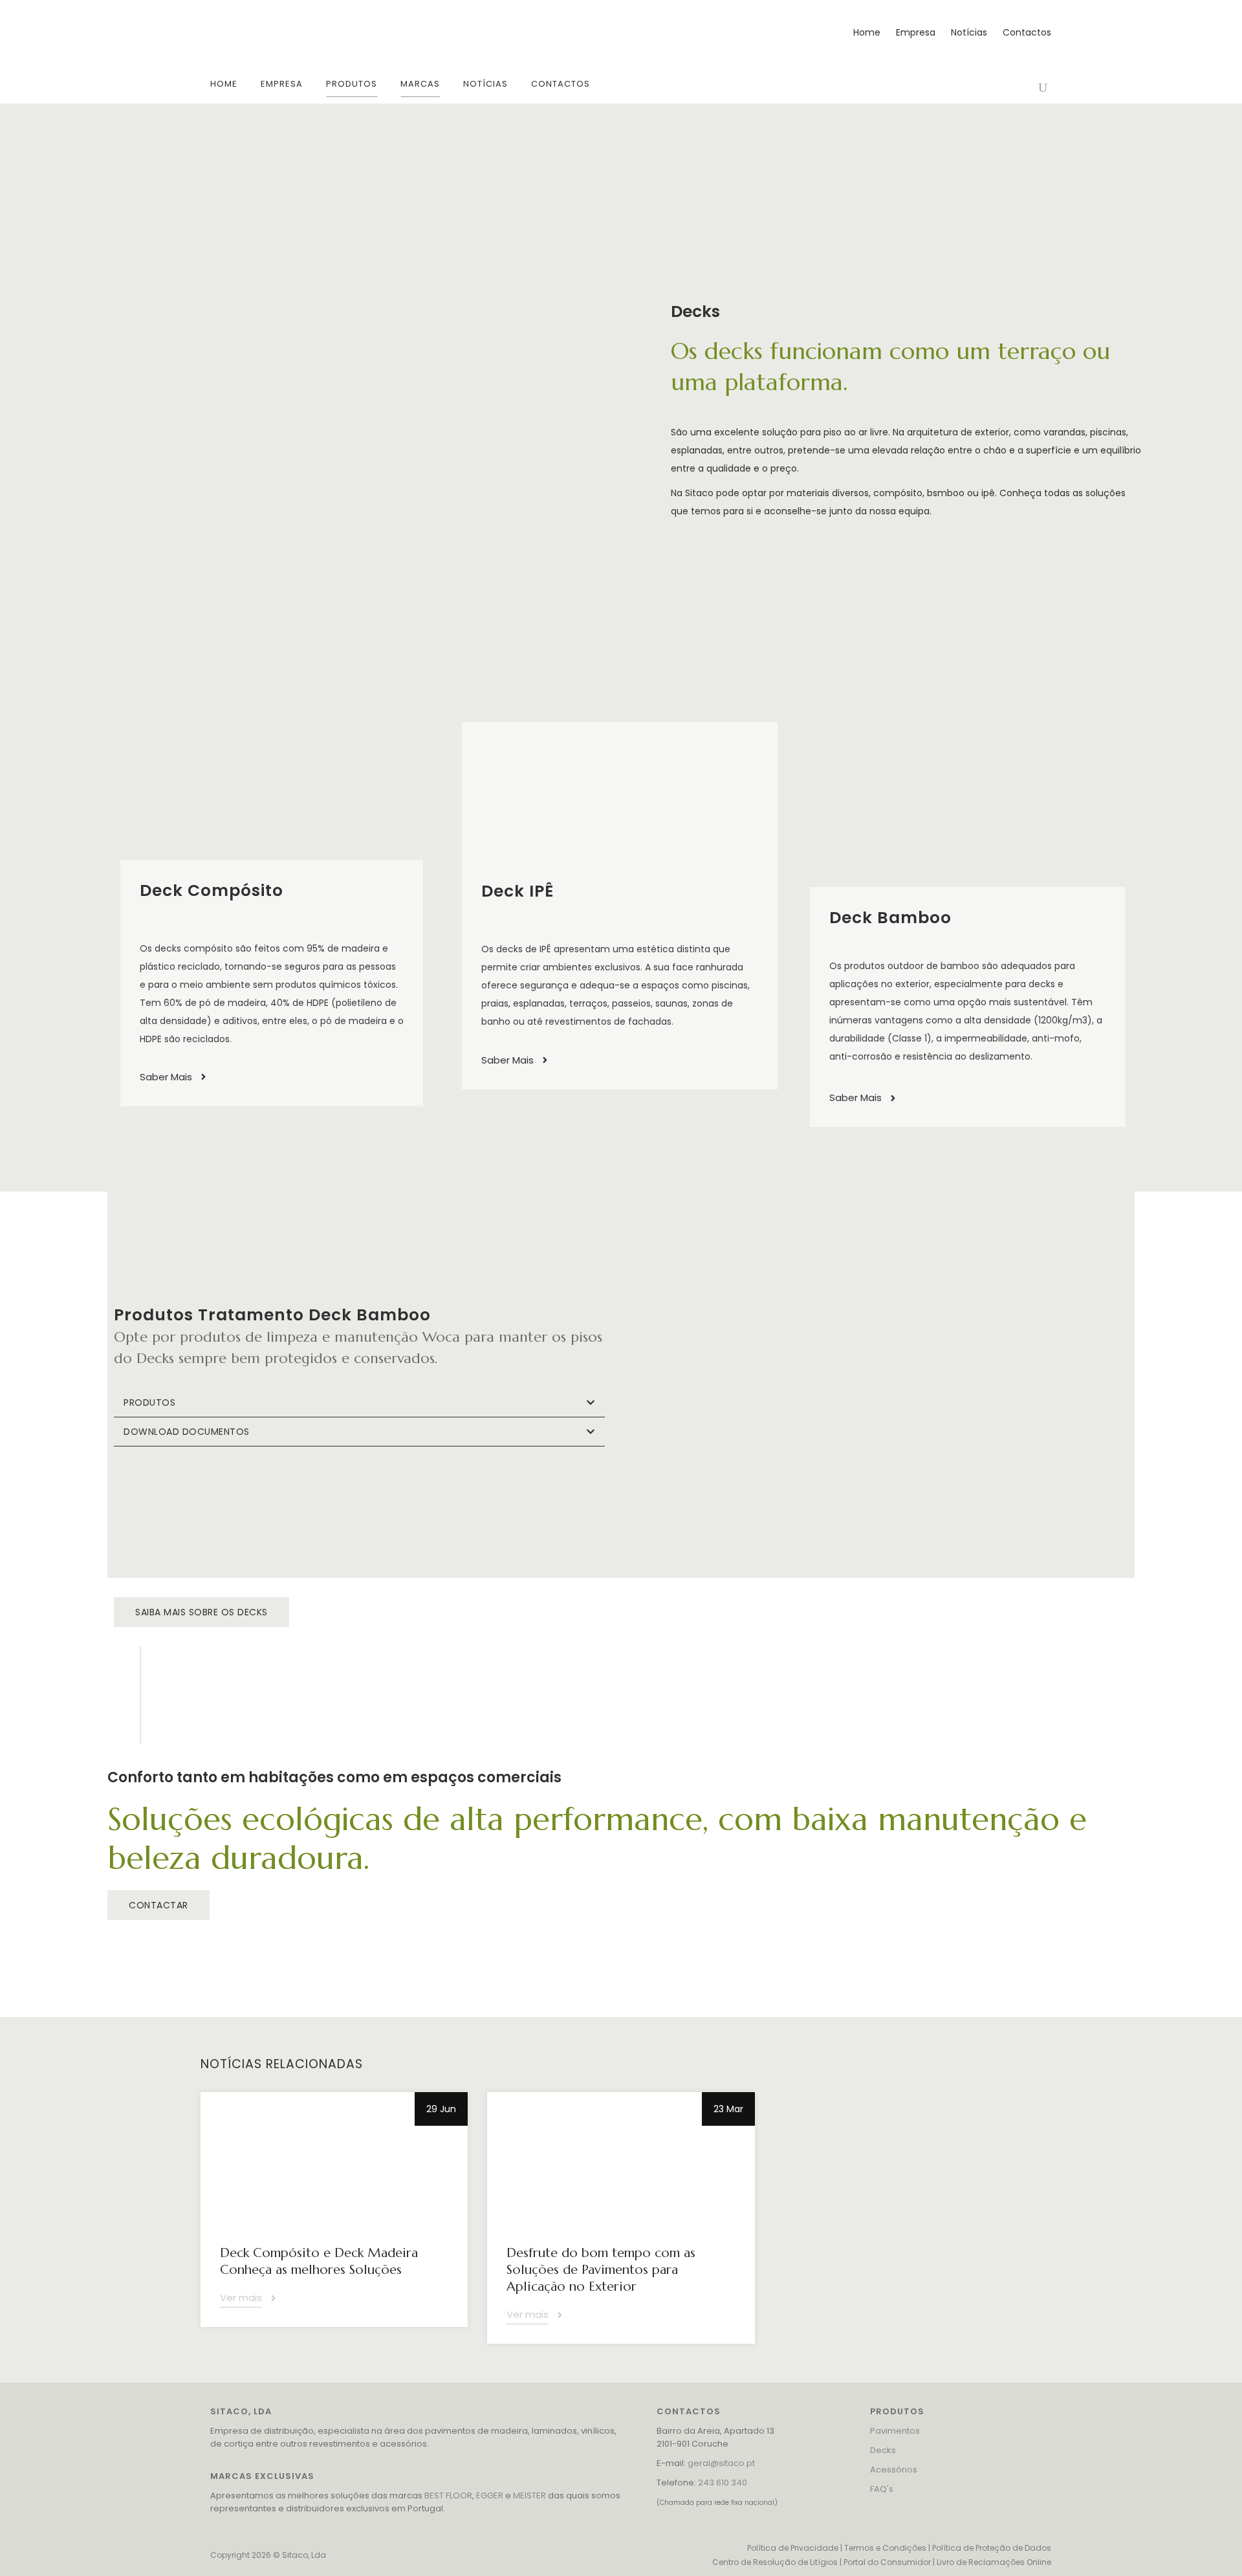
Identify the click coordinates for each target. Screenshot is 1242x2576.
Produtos (149, 1403)
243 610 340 (723, 2483)
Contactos (1027, 32)
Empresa (916, 32)
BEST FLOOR (448, 2495)
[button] (359, 1403)
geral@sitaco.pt (721, 2463)
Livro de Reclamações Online (994, 2562)
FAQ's (882, 2489)
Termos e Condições (885, 2548)
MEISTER (529, 2495)
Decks (883, 2450)
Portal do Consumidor (887, 2562)
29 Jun (441, 2109)
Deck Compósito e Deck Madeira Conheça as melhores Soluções (319, 2261)
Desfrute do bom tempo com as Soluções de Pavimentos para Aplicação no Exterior (601, 2270)
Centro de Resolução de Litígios (775, 2562)
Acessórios (894, 2470)
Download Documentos (187, 1432)
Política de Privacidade (793, 2548)
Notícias (969, 32)
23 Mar (728, 2109)
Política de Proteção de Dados (992, 2548)
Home (867, 32)
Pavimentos (895, 2431)
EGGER (490, 2495)
